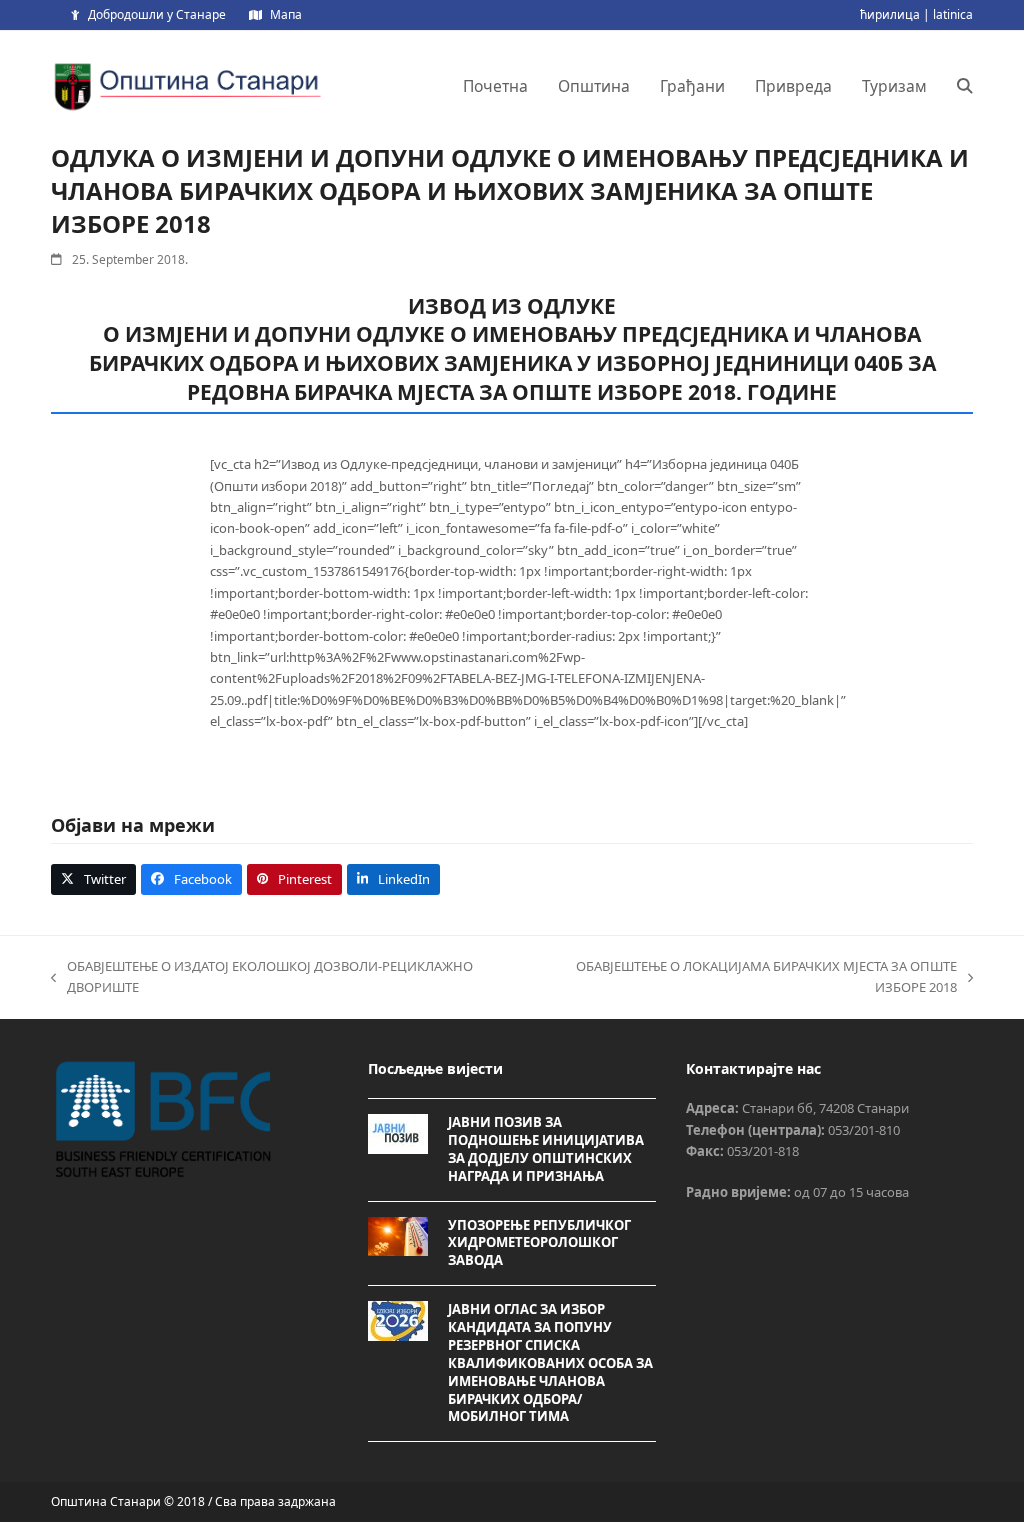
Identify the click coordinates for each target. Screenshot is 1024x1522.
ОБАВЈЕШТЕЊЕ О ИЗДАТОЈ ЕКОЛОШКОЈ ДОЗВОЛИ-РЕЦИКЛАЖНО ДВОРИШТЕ (262, 978)
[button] (965, 86)
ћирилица (890, 14)
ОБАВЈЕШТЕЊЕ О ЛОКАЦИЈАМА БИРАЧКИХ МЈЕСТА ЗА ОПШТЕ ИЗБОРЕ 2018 (743, 978)
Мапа (286, 14)
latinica (953, 14)
